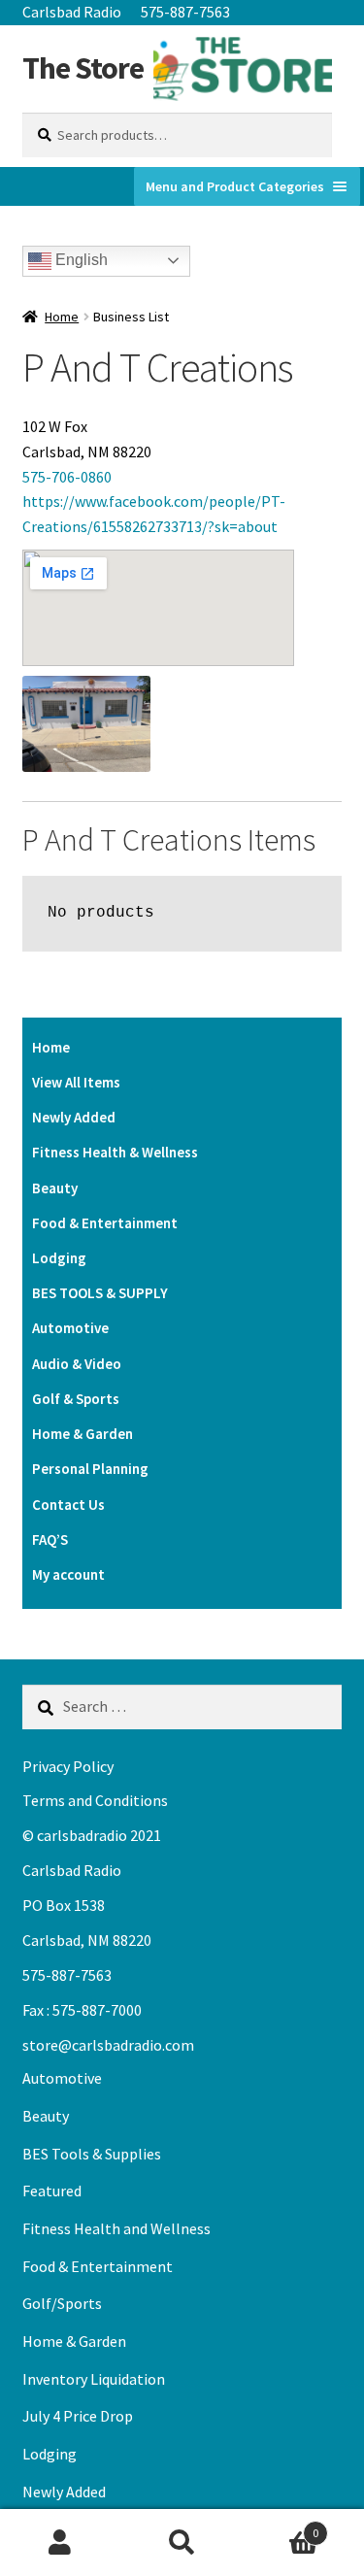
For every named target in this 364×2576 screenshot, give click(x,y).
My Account (61, 2543)
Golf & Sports (76, 1399)
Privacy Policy (68, 1766)
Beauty (55, 1188)
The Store (83, 68)
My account (68, 1574)
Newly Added (74, 1117)
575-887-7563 (185, 12)
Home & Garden (83, 1434)
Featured (52, 2191)
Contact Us (68, 1505)
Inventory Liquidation (94, 2379)
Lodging (59, 1258)
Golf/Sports (62, 2303)
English (80, 260)
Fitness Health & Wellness (115, 1152)
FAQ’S (50, 1539)
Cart (281, 2526)
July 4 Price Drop (78, 2416)
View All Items (76, 1082)
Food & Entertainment (105, 1223)
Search (182, 2543)
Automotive (70, 1328)
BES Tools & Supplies (92, 2154)
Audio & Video (77, 1364)
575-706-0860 (67, 477)
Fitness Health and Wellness (116, 2228)
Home (62, 317)
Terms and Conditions (95, 1800)
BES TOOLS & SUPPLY (100, 1293)
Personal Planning (90, 1469)
